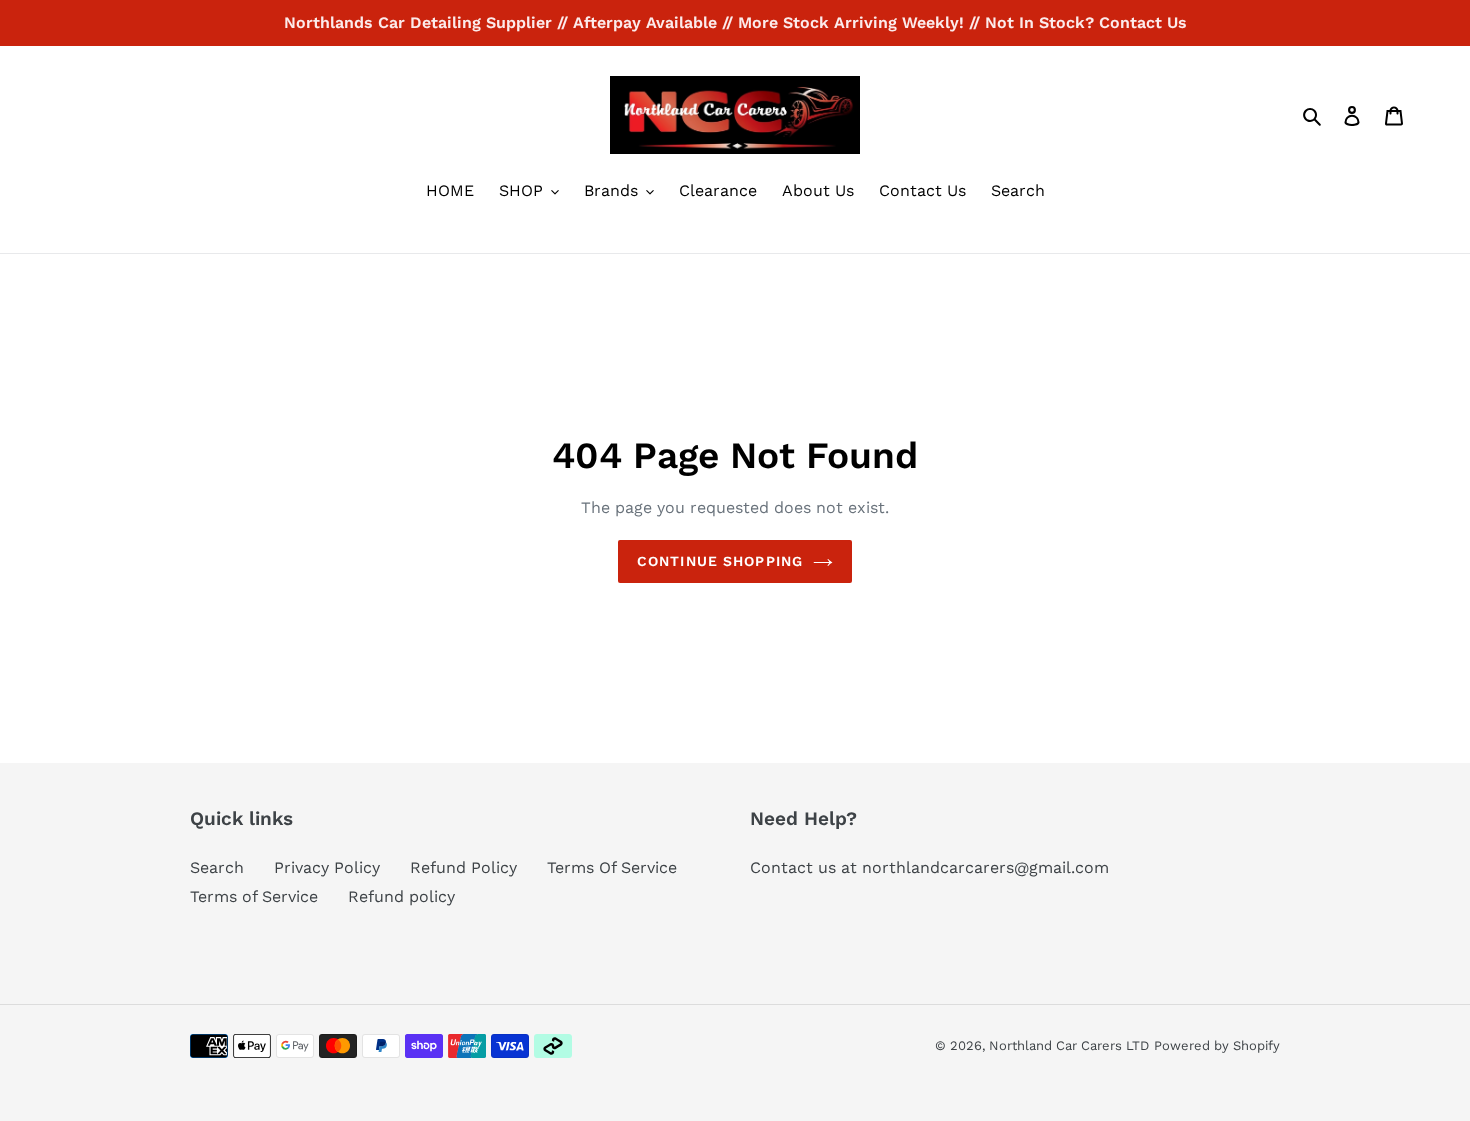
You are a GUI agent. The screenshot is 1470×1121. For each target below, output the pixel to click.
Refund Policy (463, 867)
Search (217, 867)
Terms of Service (254, 896)
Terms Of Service (612, 867)
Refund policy (401, 896)
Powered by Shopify (1217, 1045)
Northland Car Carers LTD (1069, 1045)
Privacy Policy (327, 867)
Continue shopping (720, 561)
